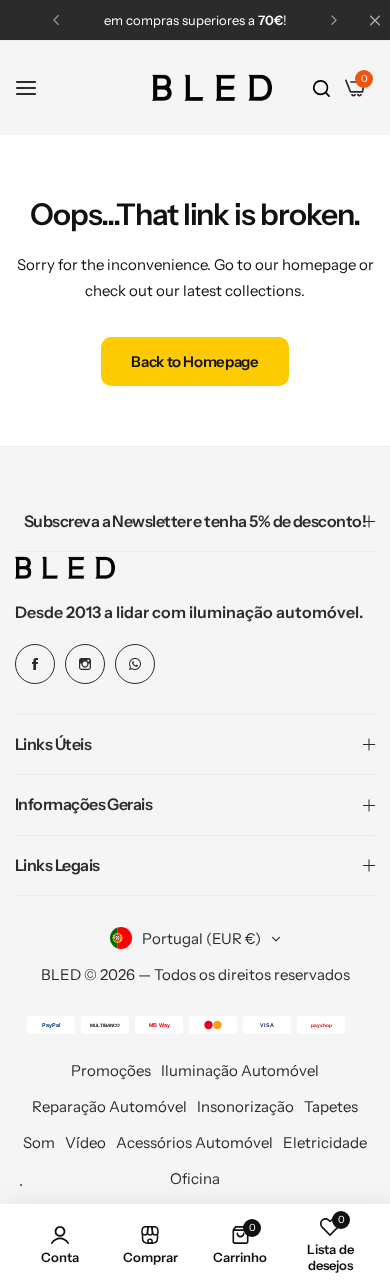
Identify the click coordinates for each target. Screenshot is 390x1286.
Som (39, 1142)
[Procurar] (321, 88)
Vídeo (85, 1142)
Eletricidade (325, 1142)
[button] (56, 20)
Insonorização (245, 1106)
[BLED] (212, 88)
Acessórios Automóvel (194, 1142)
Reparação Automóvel (109, 1106)
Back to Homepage (194, 361)
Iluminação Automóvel (240, 1070)
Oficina (195, 1178)
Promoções (111, 1070)
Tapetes (331, 1106)
